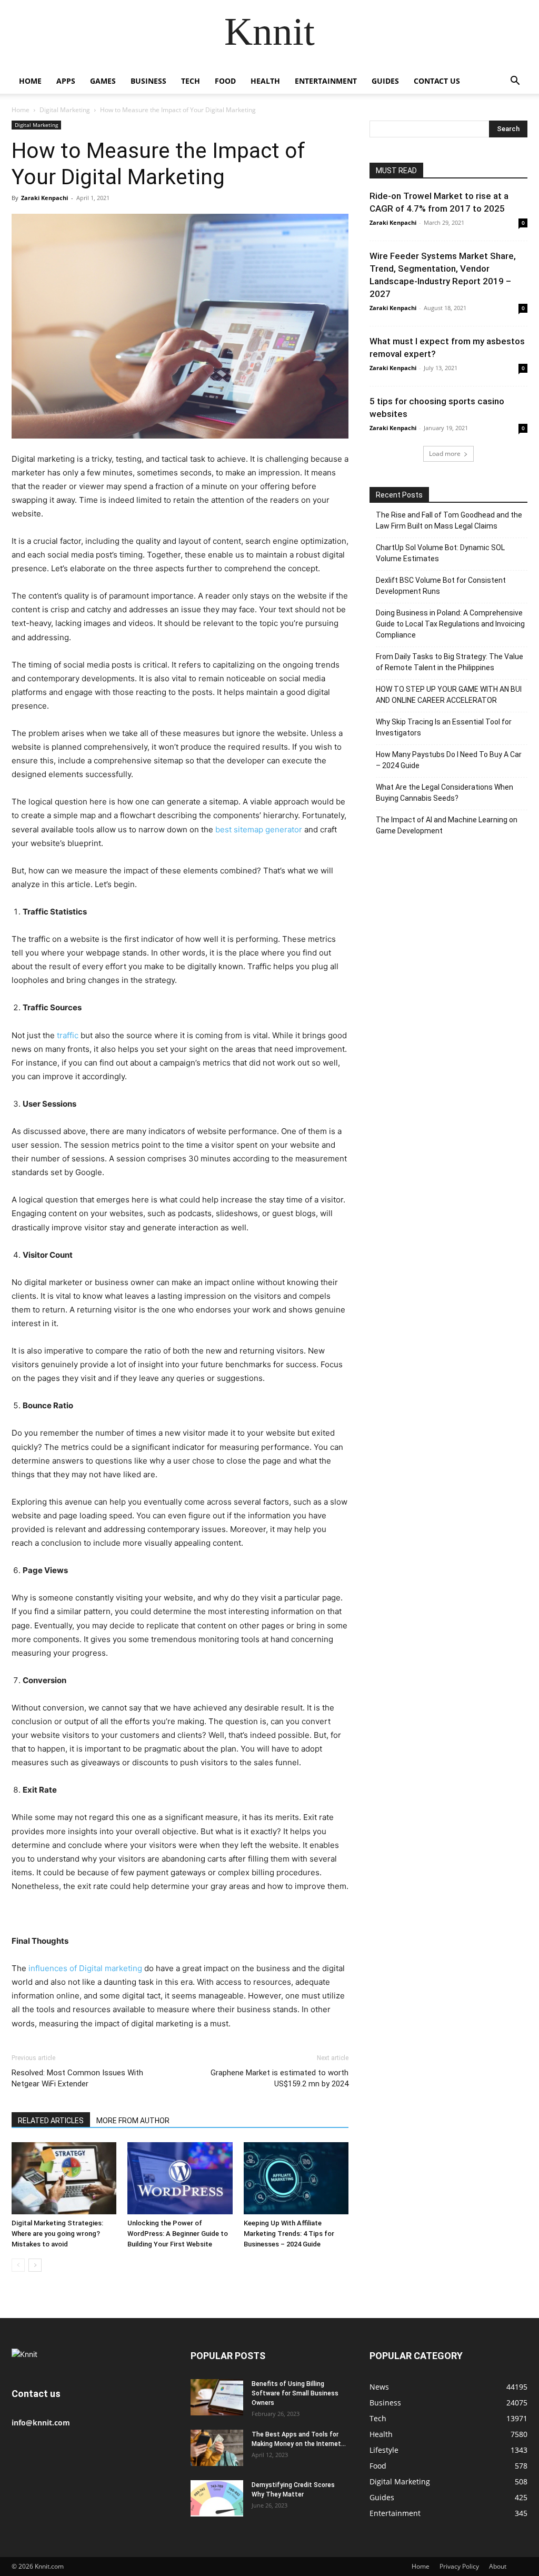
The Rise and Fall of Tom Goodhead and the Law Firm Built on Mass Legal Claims (449, 520)
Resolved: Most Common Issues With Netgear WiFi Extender (77, 2078)
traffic (68, 1035)
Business (148, 81)
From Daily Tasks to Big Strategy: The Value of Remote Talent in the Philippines (450, 662)
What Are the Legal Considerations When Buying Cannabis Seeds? (445, 793)
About (498, 2566)
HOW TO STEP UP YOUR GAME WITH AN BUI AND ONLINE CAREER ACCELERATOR (449, 695)
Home (30, 81)
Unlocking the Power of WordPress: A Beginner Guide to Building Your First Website (178, 2234)
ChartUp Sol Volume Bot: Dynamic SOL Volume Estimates (440, 553)
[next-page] (35, 2265)
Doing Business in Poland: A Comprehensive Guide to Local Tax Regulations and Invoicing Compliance (450, 624)
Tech (191, 81)
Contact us (437, 81)
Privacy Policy (459, 2566)
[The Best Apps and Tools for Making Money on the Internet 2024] (217, 2448)
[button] (515, 82)
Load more (445, 454)
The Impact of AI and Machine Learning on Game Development (447, 825)
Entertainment (326, 81)
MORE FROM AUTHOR (133, 2121)
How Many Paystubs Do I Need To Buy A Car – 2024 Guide (449, 760)
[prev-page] (18, 2265)
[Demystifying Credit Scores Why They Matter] (217, 2498)
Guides (385, 81)
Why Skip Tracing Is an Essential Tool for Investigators (444, 727)
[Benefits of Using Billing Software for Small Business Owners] (217, 2397)
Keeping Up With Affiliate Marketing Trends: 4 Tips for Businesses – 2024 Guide (289, 2234)
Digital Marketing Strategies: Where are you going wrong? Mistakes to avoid (57, 2234)
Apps (66, 81)
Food (225, 81)
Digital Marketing (65, 110)
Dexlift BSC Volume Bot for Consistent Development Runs (441, 586)
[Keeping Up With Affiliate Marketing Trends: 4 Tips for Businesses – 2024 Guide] (296, 2178)
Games (103, 81)
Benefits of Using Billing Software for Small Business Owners (295, 2393)
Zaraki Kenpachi (44, 198)
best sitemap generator (259, 829)
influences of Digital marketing (85, 1968)
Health (265, 81)
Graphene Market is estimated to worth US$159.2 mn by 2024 (280, 2078)
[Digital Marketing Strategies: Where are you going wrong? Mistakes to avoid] (64, 2178)
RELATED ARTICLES (51, 2121)
